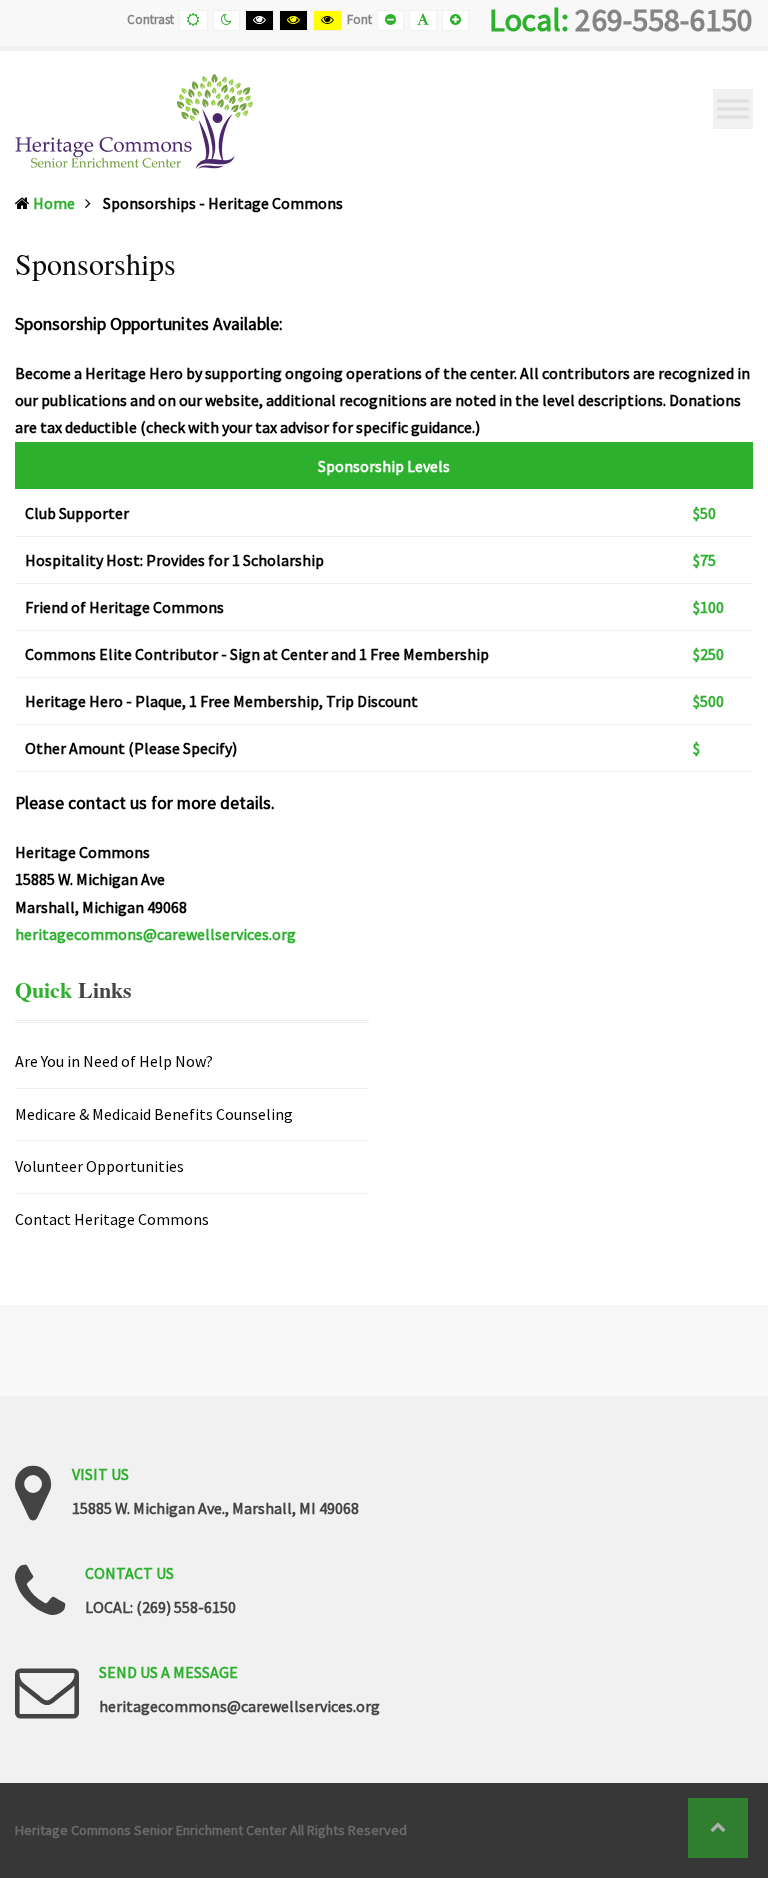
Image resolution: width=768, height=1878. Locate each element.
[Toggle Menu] (733, 108)
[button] (718, 1828)
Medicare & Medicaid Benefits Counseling (154, 1114)
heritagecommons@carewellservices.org (155, 934)
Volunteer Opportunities (99, 1166)
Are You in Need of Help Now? (114, 1062)
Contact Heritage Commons (112, 1219)
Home (54, 203)
